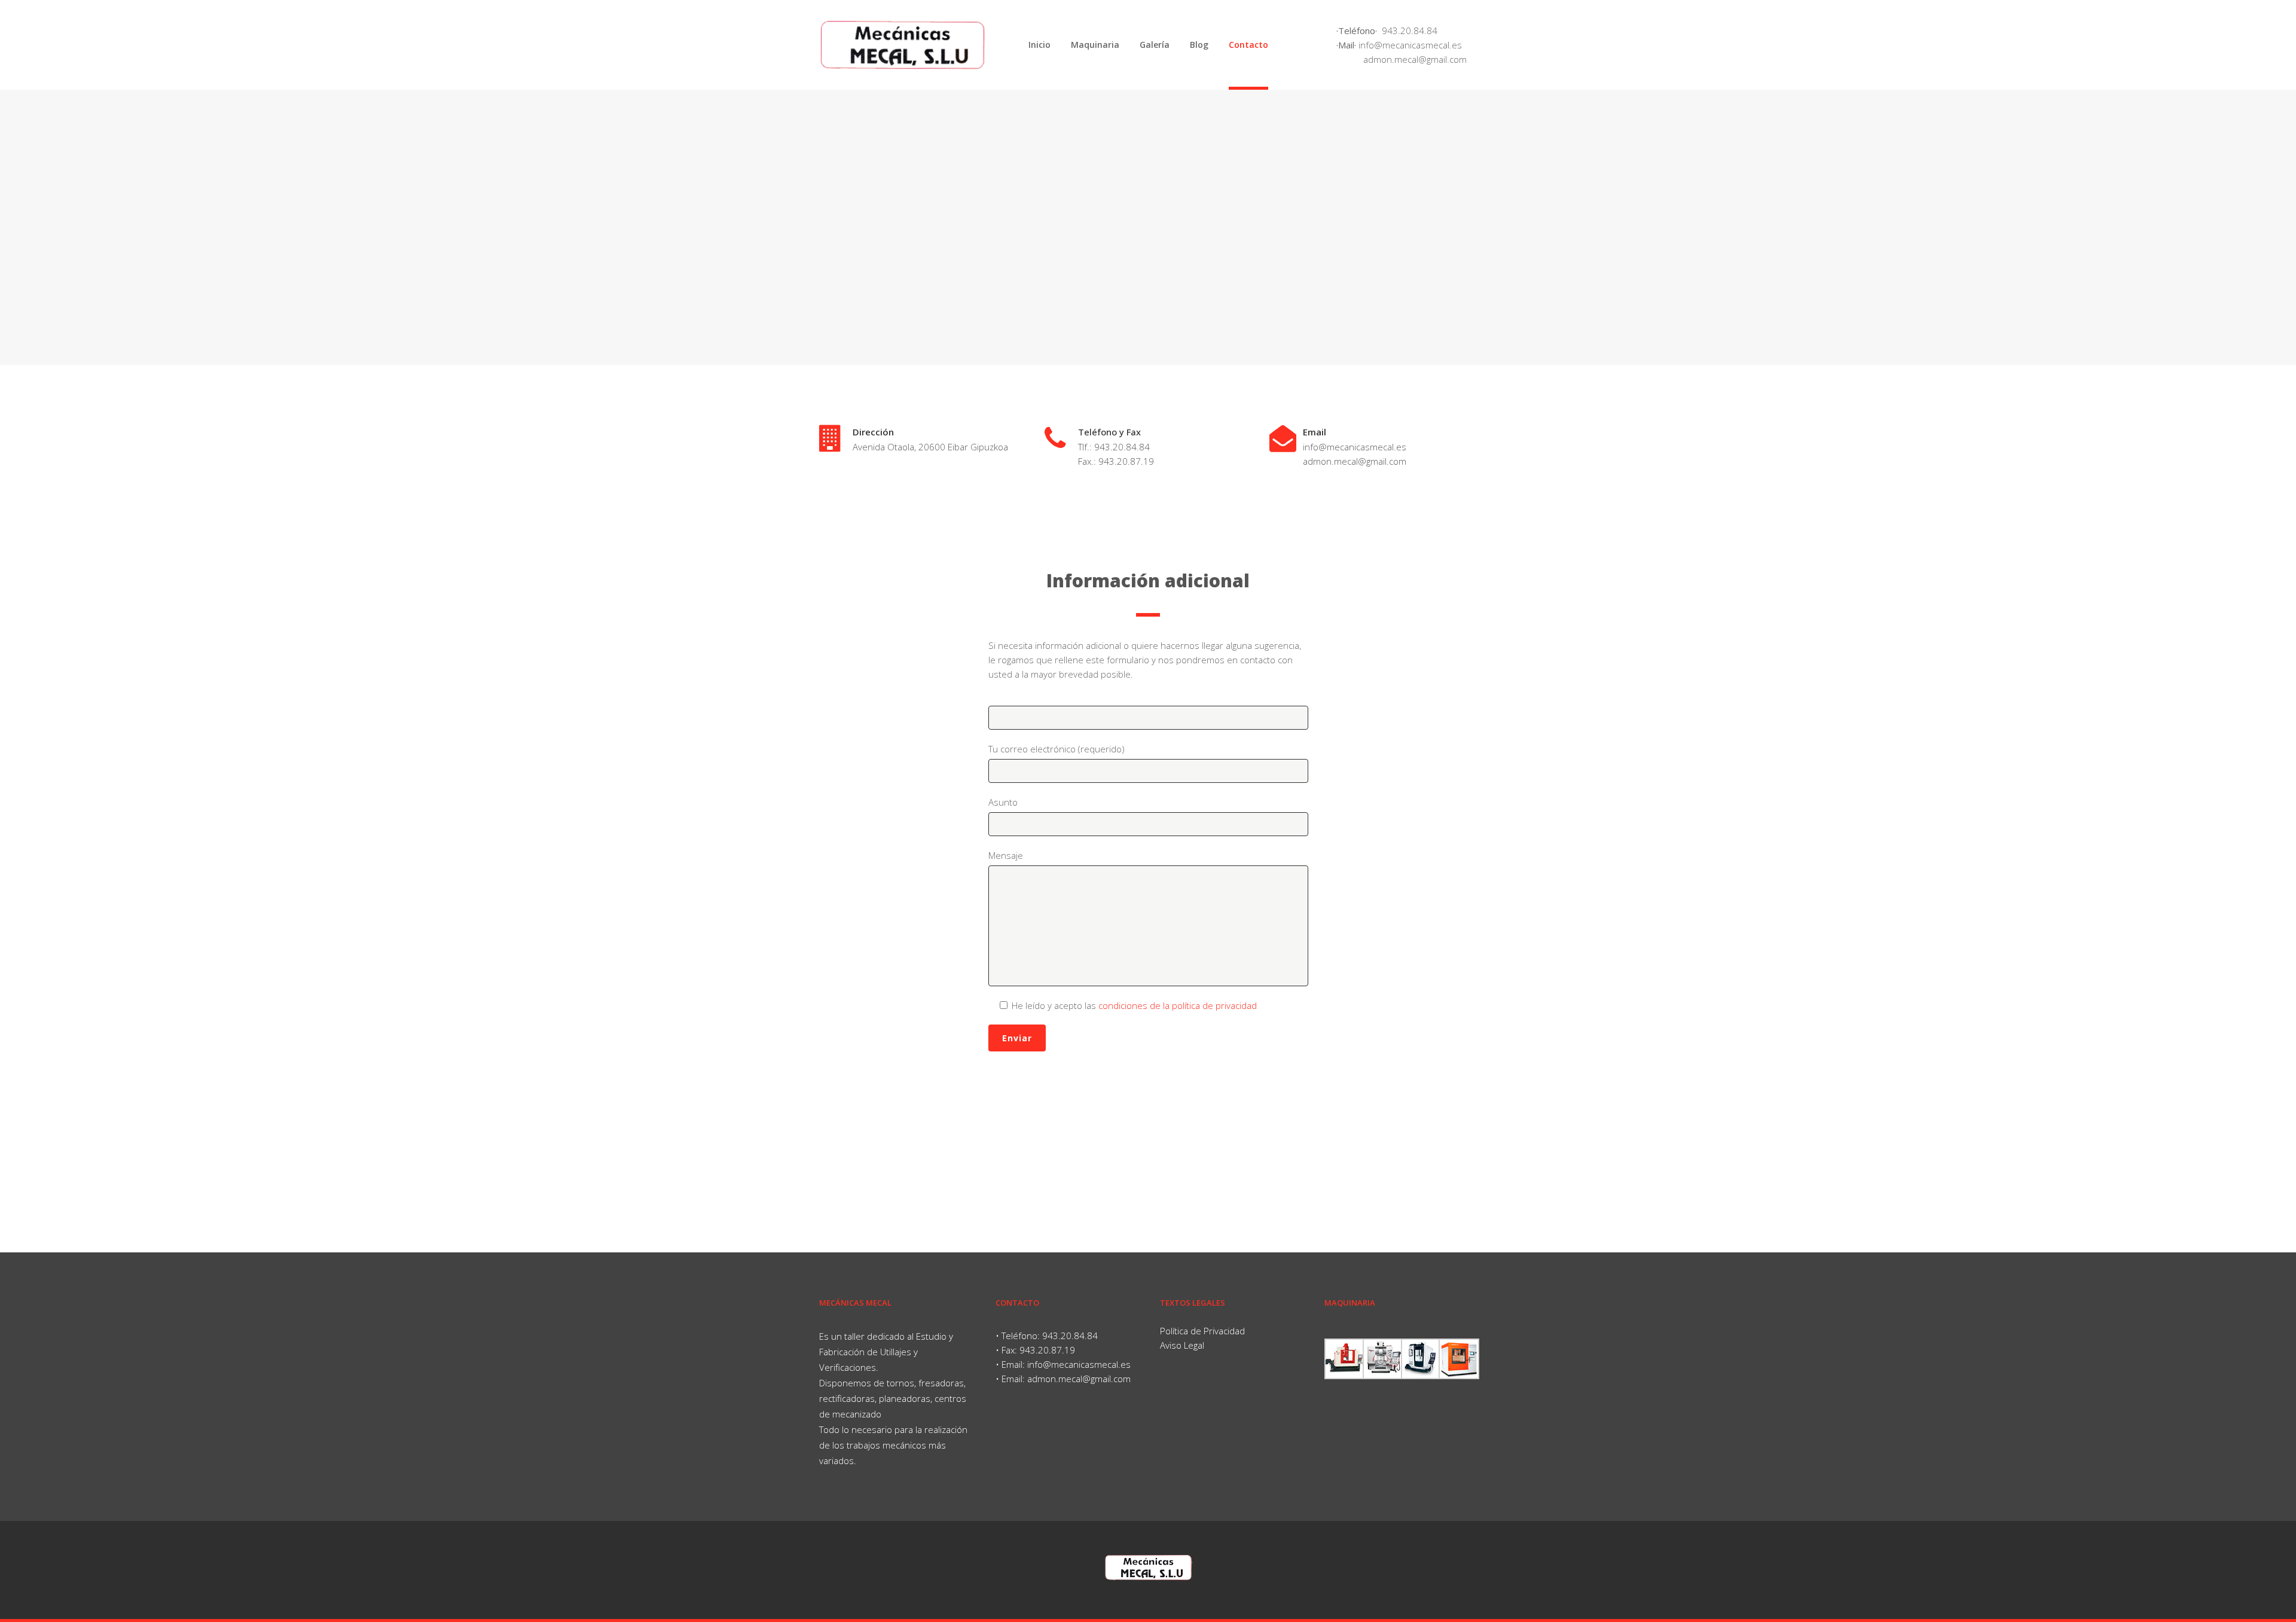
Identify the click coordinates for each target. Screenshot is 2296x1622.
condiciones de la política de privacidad (1178, 1005)
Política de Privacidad (1202, 1331)
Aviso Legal (1182, 1345)
